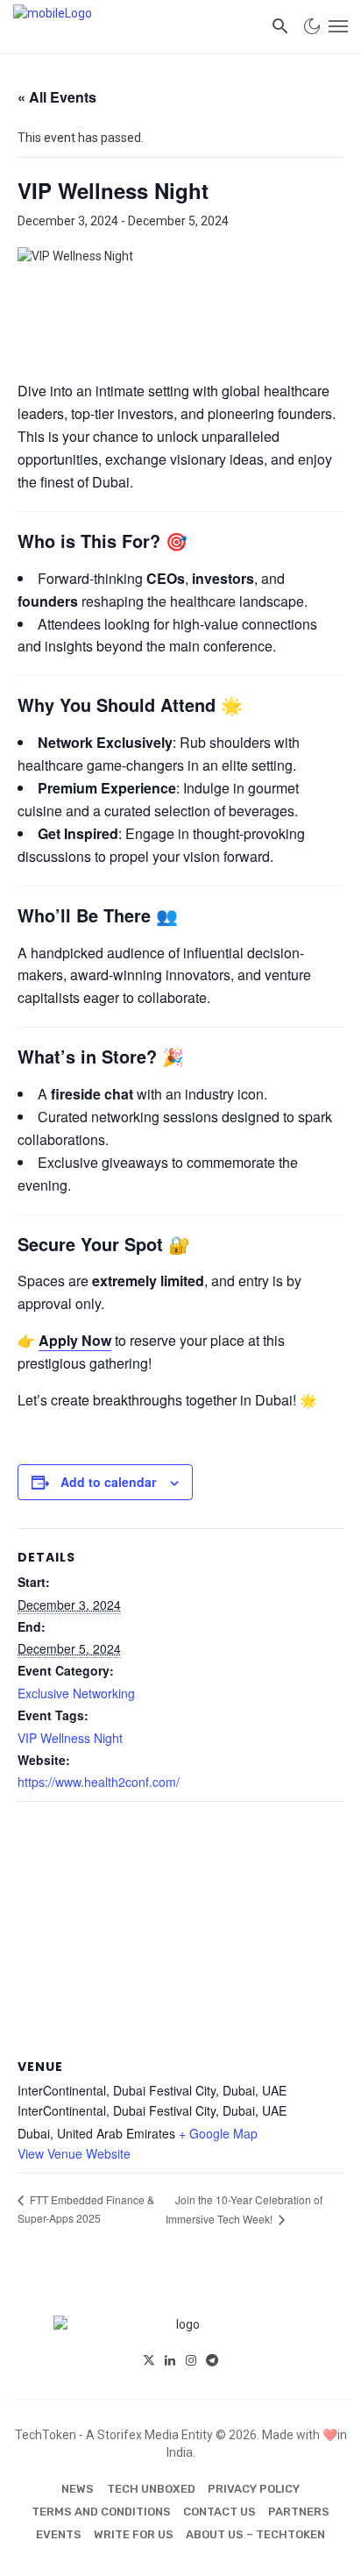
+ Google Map (218, 2133)
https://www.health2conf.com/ (99, 1782)
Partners (299, 2512)
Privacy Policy (254, 2489)
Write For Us (134, 2534)
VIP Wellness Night (70, 1738)
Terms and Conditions (101, 2512)
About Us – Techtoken (255, 2534)
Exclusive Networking (76, 1693)
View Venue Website (74, 2153)
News (78, 2489)
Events (59, 2534)
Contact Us (219, 2512)
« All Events (57, 97)
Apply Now (75, 1340)
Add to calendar (108, 1482)
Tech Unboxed (151, 2489)
